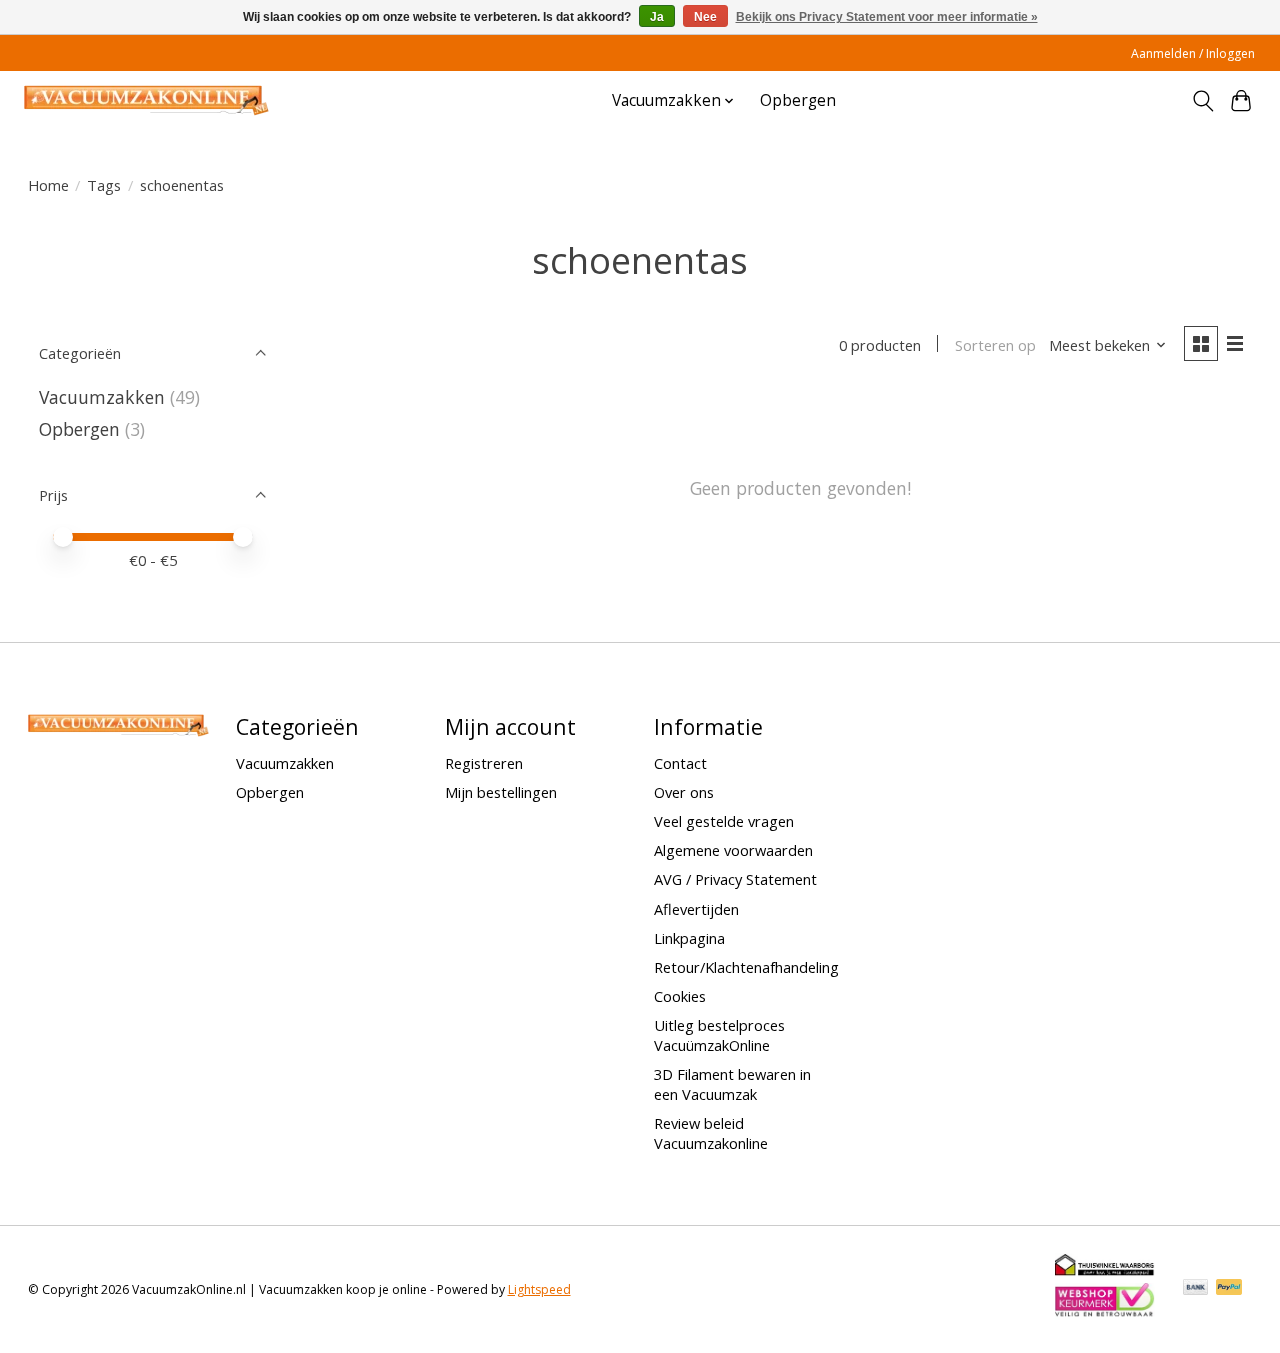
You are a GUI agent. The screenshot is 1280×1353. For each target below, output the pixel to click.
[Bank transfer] (1196, 1289)
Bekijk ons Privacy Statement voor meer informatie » (887, 17)
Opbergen (798, 100)
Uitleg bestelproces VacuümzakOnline (719, 1035)
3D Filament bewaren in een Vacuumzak (732, 1084)
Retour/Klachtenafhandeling (746, 967)
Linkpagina (689, 938)
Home (48, 185)
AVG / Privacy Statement (735, 879)
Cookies (680, 996)
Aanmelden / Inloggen (1193, 53)
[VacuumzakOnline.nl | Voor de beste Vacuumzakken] (146, 100)
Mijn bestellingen (501, 792)
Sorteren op (995, 345)
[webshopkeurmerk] (1105, 1313)
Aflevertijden (696, 909)
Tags (104, 185)
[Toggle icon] (1202, 101)
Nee (705, 17)
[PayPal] (1229, 1289)
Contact (680, 763)
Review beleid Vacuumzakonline (711, 1133)
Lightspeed (539, 1289)
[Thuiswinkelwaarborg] (1105, 1271)
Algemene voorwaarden (733, 850)
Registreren (484, 763)
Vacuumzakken (102, 397)
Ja (657, 17)
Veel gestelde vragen (724, 821)
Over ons (684, 792)
